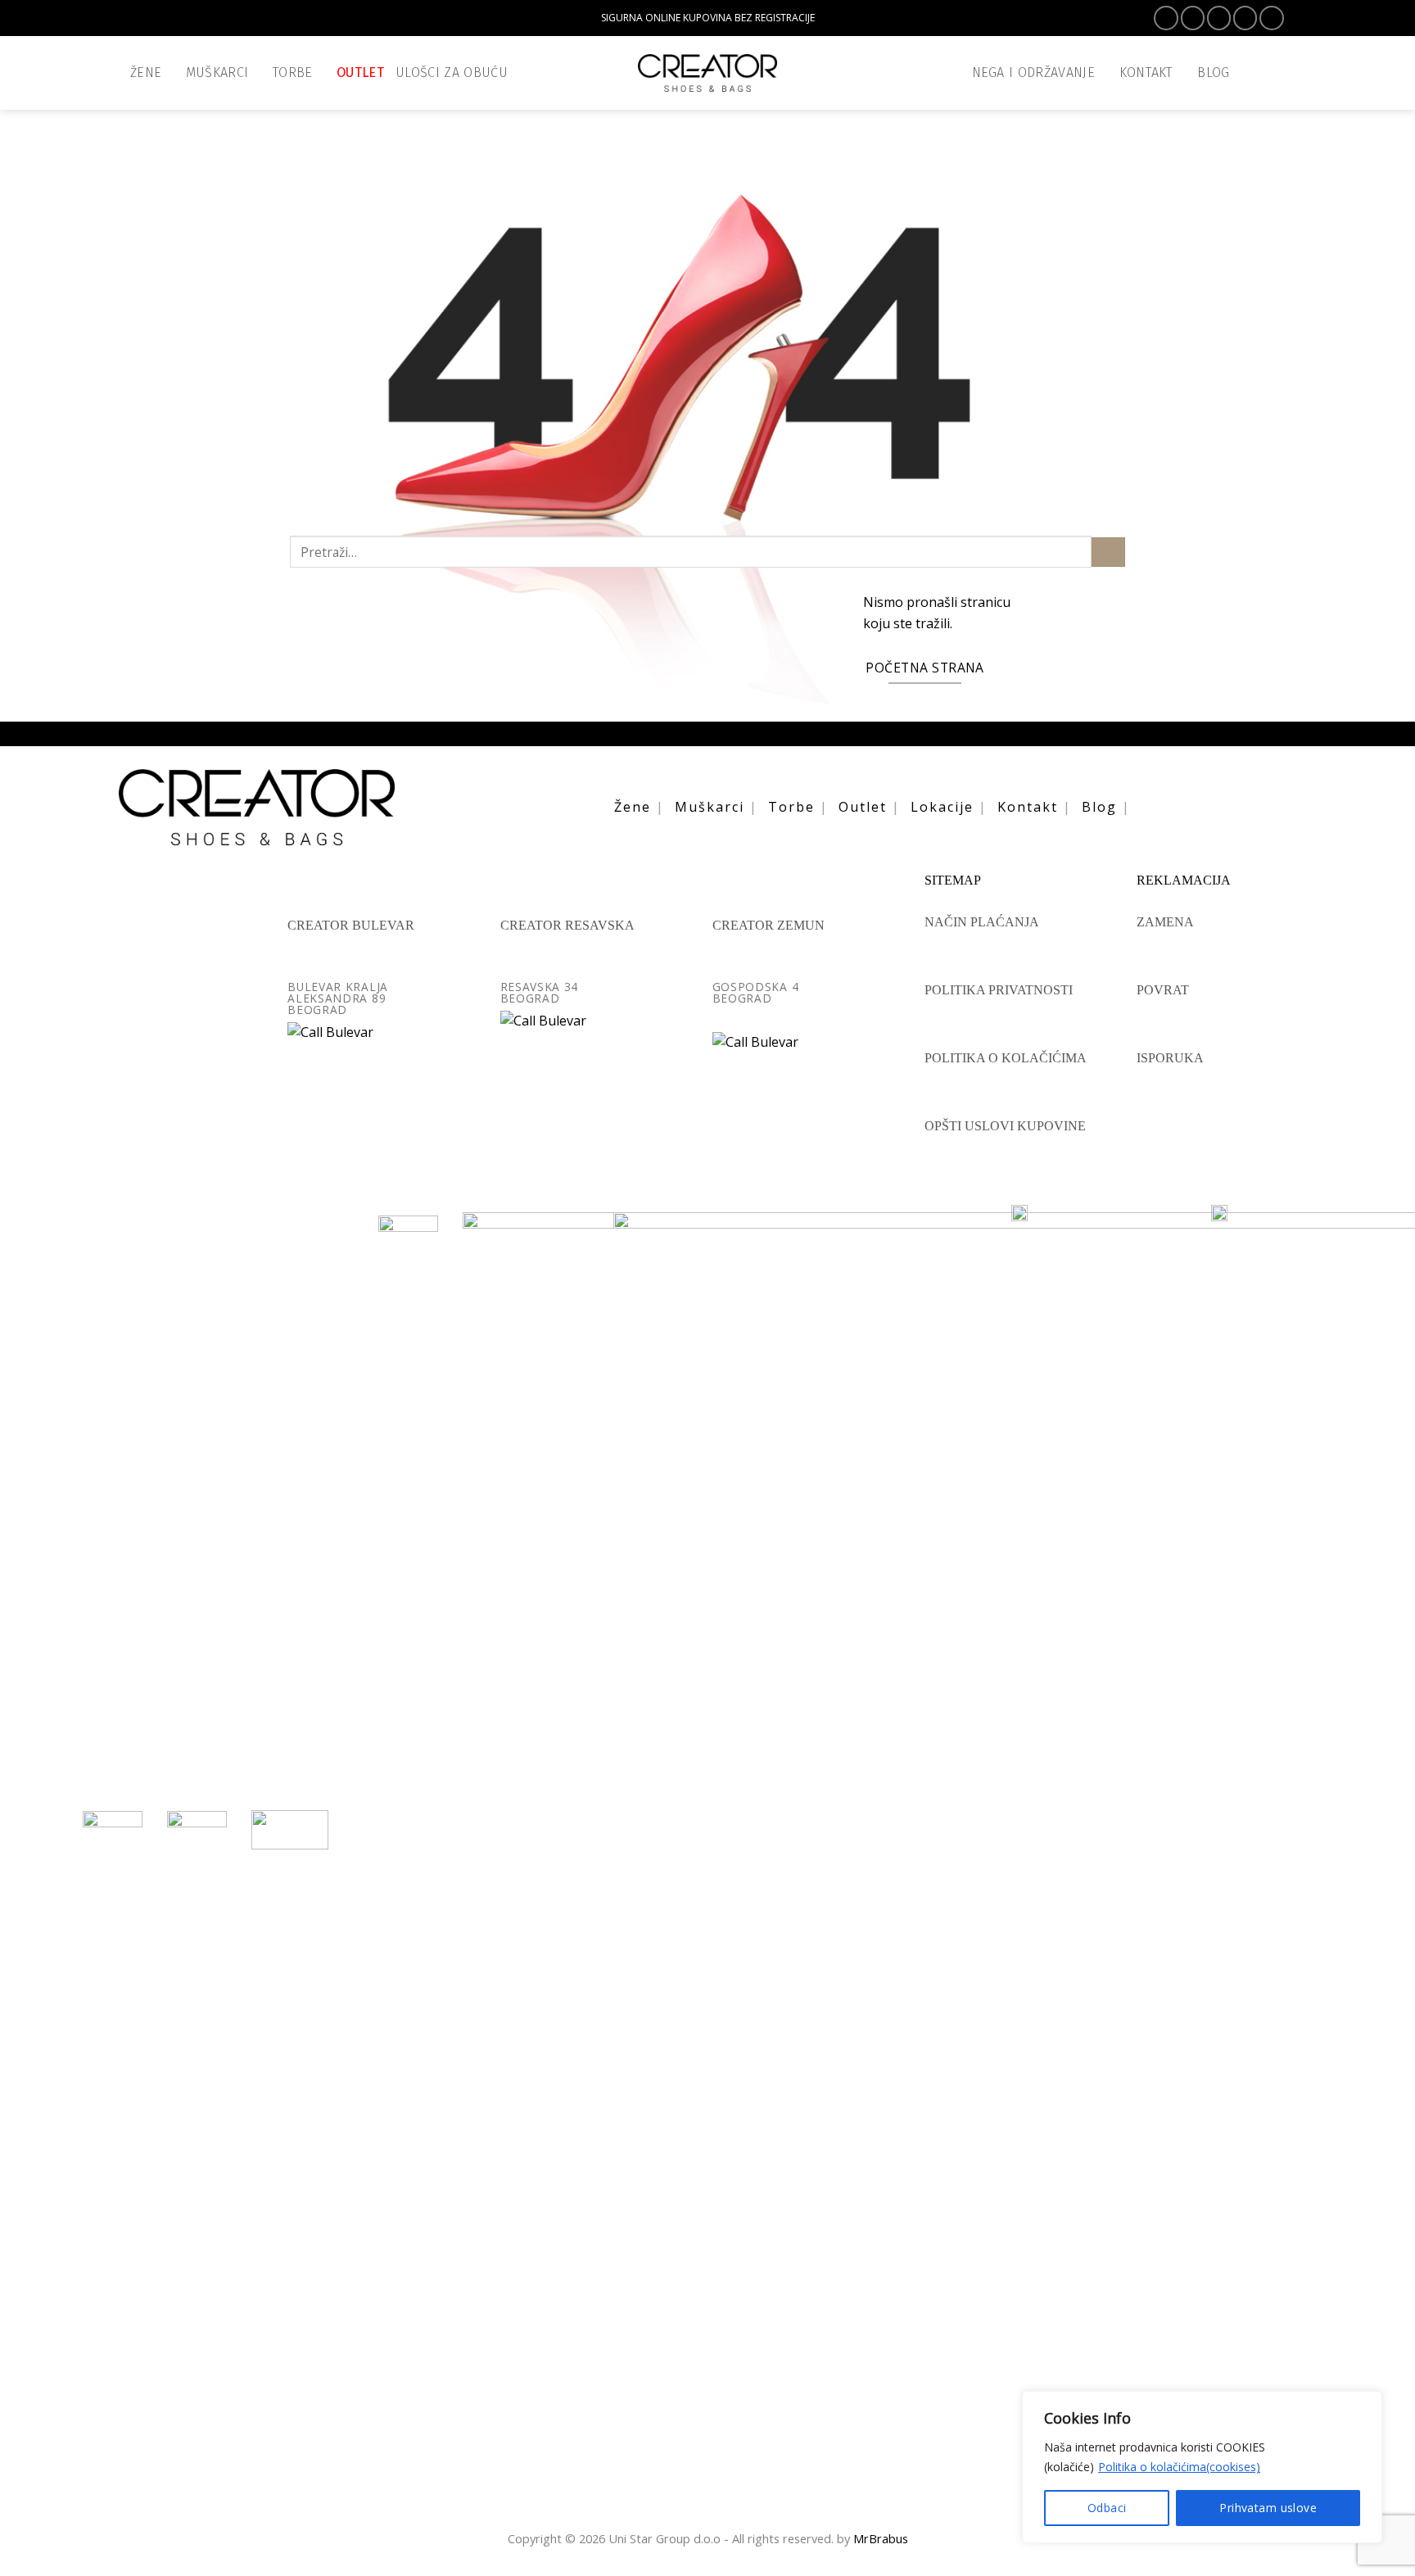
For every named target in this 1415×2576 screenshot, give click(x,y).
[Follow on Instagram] (1193, 18)
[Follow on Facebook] (1166, 18)
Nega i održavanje (1034, 72)
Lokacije (942, 807)
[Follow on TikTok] (1219, 18)
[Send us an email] (1245, 18)
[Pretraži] (1249, 72)
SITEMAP (953, 881)
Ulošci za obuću (452, 72)
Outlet (360, 72)
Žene (146, 72)
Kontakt (1028, 807)
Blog (1099, 807)
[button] (1277, 73)
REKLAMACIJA (1184, 881)
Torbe (293, 72)
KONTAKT (1146, 72)
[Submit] (1108, 552)
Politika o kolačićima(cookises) (1179, 2467)
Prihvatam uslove (1268, 2508)
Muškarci (217, 72)
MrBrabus (881, 2538)
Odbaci (1107, 2508)
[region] (1202, 2467)
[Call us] (1271, 18)
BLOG (1213, 72)
